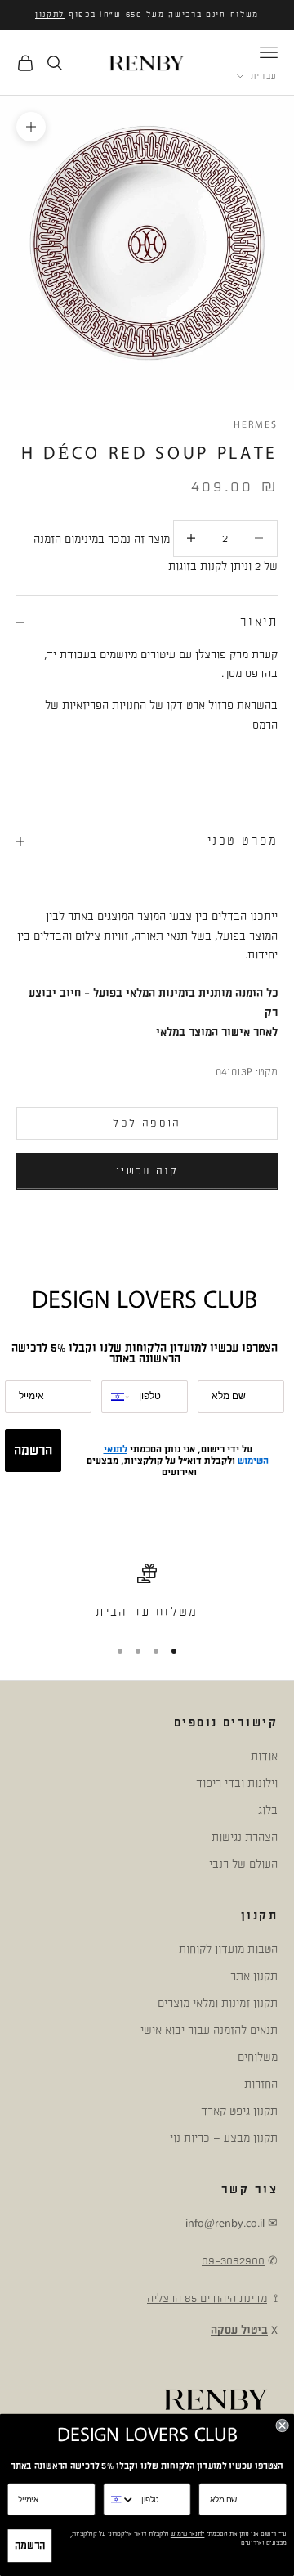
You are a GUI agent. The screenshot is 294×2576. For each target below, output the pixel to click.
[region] (147, 1593)
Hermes (256, 425)
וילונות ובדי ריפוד (237, 1783)
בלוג (268, 1810)
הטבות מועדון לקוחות (228, 1949)
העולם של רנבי (243, 1864)
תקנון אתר (254, 1976)
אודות (264, 1756)
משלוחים (258, 2057)
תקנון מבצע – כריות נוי (224, 2138)
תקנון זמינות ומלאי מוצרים (218, 2003)
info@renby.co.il (225, 2223)
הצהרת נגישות (245, 1837)
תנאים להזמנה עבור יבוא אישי (209, 2030)
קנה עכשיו (147, 1171)
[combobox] (116, 1397)
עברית (264, 76)
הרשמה (33, 1451)
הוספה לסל (147, 1124)
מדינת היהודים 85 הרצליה (207, 2298)
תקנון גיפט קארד (239, 2111)
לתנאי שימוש (188, 2534)
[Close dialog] (283, 2426)
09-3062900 (233, 2261)
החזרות (261, 2084)
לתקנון (50, 15)
